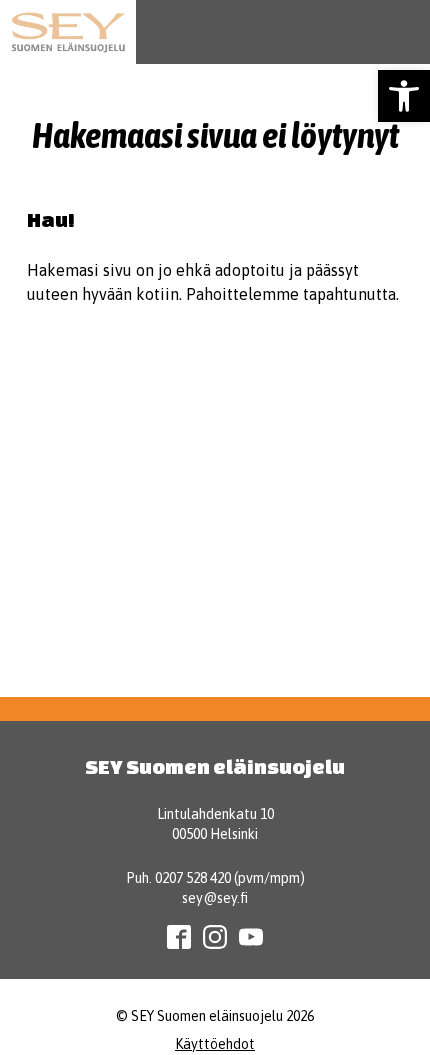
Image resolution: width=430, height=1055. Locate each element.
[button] (404, 96)
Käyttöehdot (215, 1044)
